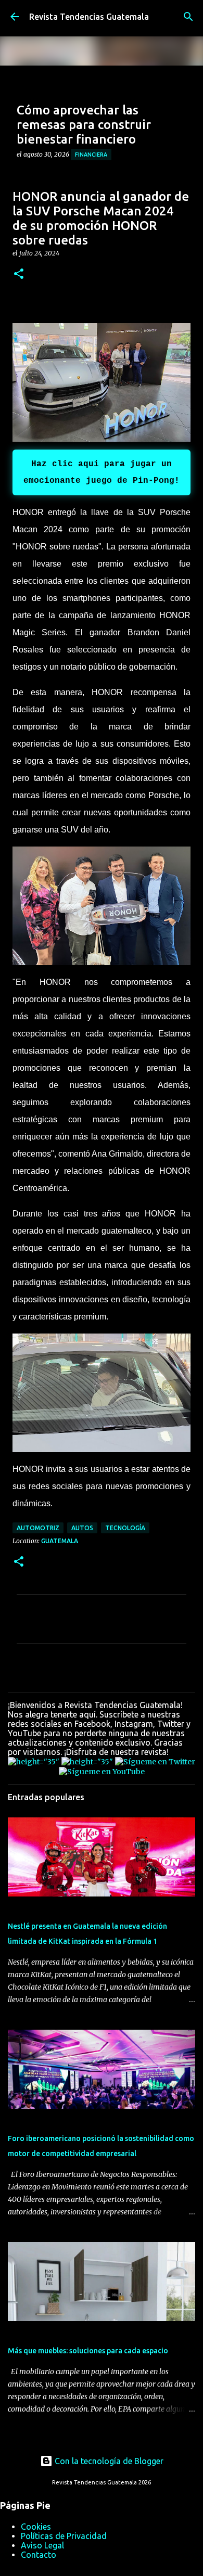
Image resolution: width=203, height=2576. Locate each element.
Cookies (36, 2527)
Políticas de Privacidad (64, 2536)
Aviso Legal (42, 2545)
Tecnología (125, 1528)
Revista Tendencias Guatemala (89, 17)
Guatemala (60, 1541)
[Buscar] (188, 17)
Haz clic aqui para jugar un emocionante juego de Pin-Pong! (102, 472)
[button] (19, 274)
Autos (82, 1528)
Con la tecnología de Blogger (108, 2461)
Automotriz (38, 1528)
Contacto (39, 2555)
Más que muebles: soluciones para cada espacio (88, 2351)
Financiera (91, 155)
